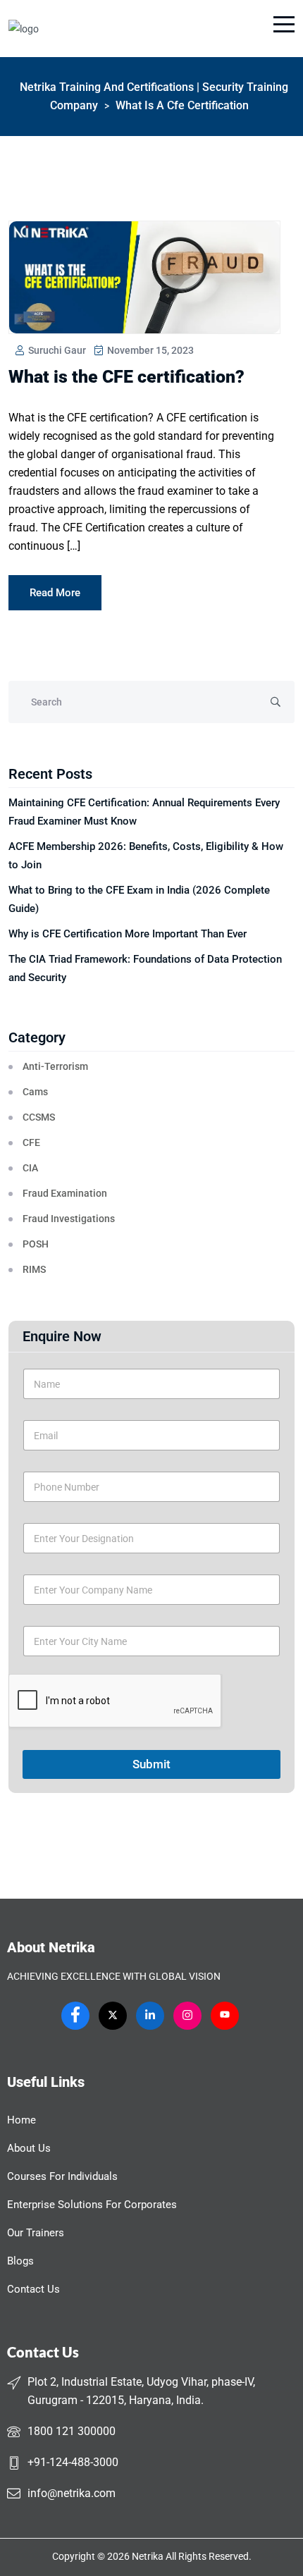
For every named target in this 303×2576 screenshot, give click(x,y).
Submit (151, 1764)
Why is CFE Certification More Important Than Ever (128, 934)
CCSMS (39, 1117)
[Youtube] (225, 2016)
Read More (55, 593)
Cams (35, 1092)
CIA (30, 1168)
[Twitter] (113, 2016)
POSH (36, 1244)
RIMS (34, 1269)
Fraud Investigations (69, 1219)
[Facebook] (75, 2016)
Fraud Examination (65, 1193)
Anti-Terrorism (55, 1066)
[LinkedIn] (150, 2016)
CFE (31, 1142)
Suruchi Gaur (56, 350)
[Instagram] (187, 2016)
